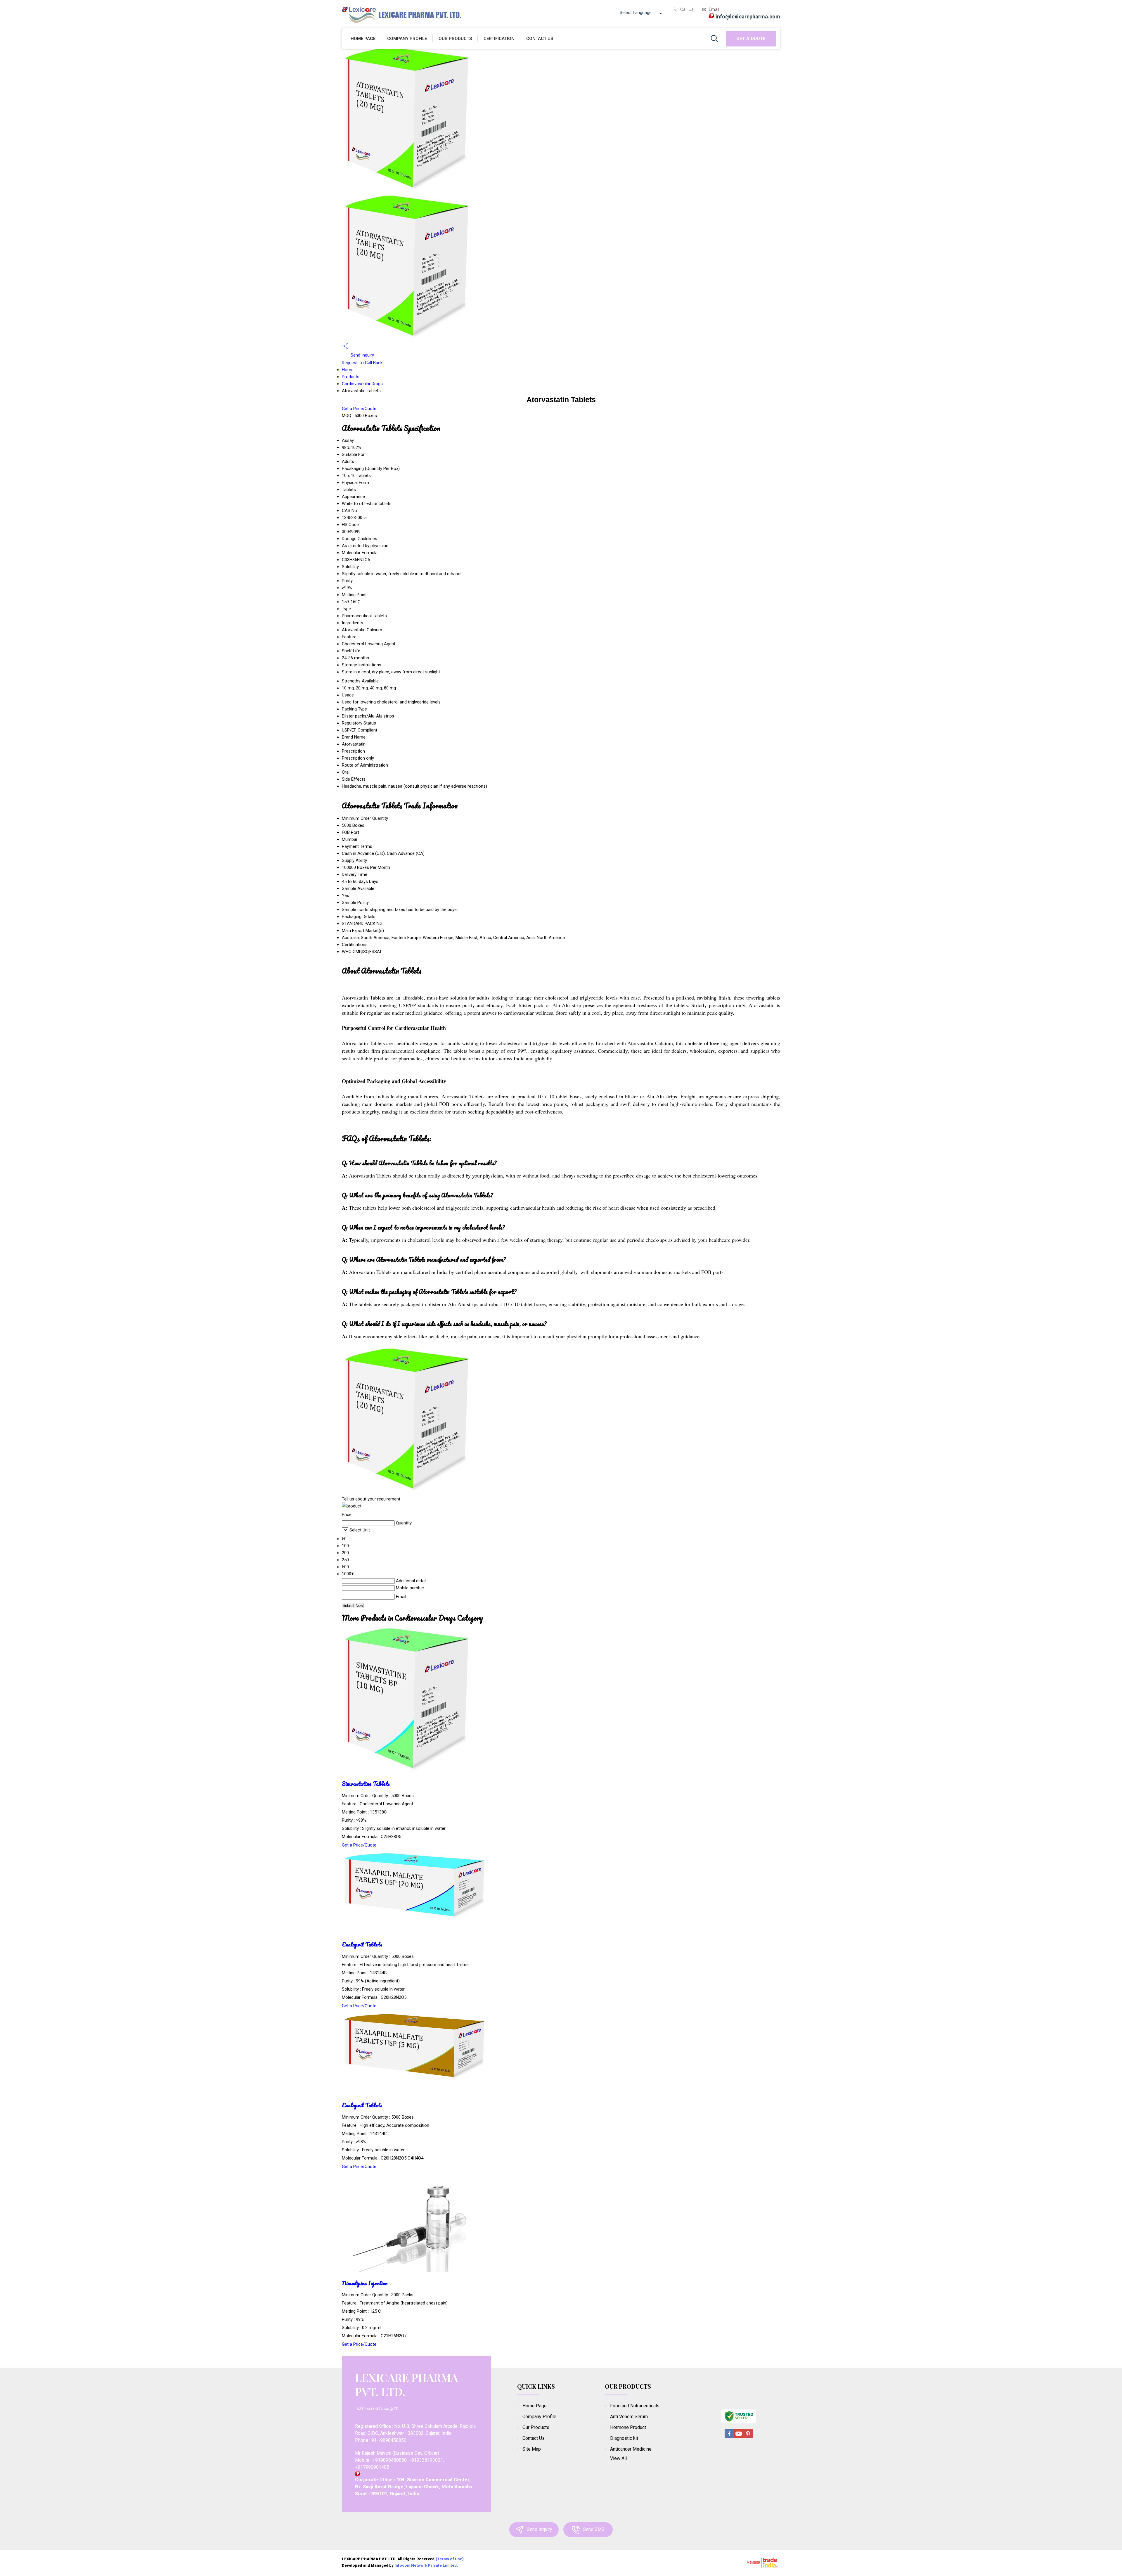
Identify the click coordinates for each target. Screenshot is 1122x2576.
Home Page (363, 39)
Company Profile (407, 39)
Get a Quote (751, 39)
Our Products (455, 39)
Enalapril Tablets (362, 1944)
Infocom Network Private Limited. (426, 2565)
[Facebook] (729, 2437)
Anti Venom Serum (629, 2417)
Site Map (532, 2449)
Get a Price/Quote (359, 409)
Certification (499, 39)
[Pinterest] (748, 2437)
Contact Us (540, 39)
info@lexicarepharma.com (748, 17)
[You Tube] (739, 2437)
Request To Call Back (362, 363)
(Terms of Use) (450, 2559)
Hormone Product (628, 2427)
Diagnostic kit (624, 2438)
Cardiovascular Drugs (362, 384)
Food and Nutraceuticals (635, 2406)
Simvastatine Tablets (366, 1784)
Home (348, 370)
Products (351, 377)
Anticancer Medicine (631, 2449)
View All (618, 2458)
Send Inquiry (362, 355)
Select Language (636, 13)
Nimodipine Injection (365, 2283)
